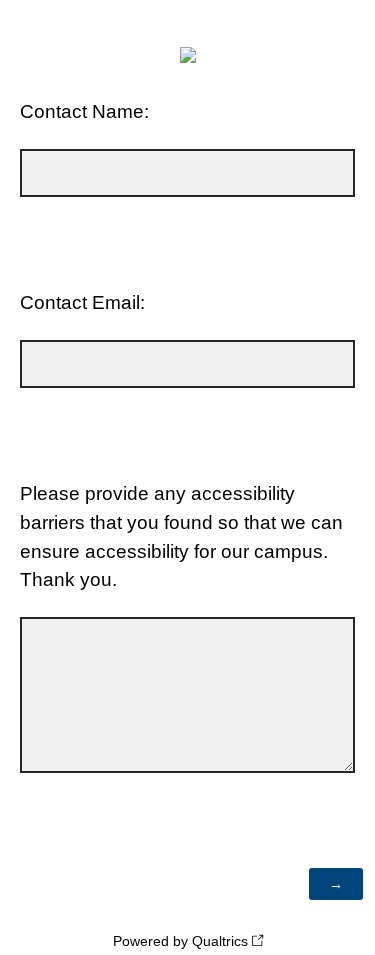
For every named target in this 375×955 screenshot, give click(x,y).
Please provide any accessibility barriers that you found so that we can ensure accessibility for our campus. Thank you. (181, 536)
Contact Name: (84, 111)
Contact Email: (82, 302)
